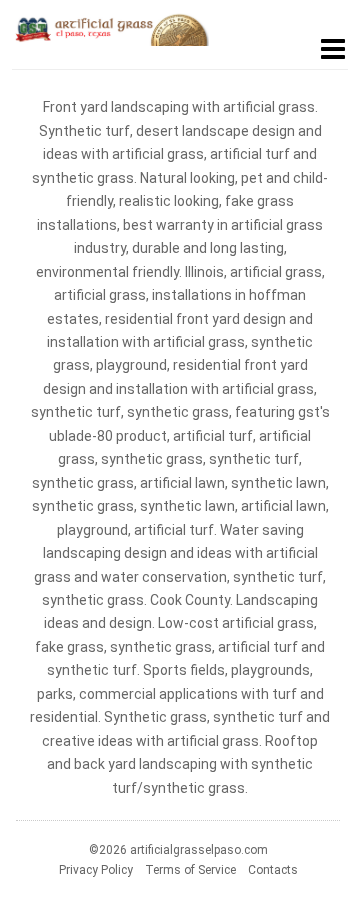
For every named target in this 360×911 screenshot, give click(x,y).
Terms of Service (190, 870)
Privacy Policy (96, 870)
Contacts (273, 870)
